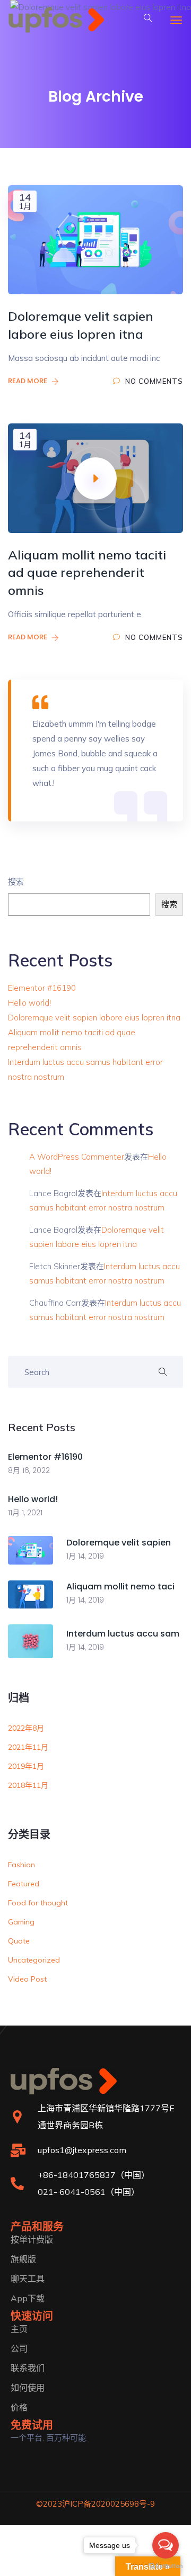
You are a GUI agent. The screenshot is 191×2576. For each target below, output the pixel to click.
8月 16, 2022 (29, 1470)
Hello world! (29, 1003)
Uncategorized (34, 1960)
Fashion (21, 1865)
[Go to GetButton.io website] (166, 2565)
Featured (24, 1884)
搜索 (16, 882)
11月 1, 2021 (25, 1513)
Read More (28, 381)
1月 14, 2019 (85, 1556)
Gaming (21, 1922)
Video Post (27, 1979)
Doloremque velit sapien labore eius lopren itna (94, 1018)
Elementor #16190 (42, 988)
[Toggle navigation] (176, 20)
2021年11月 (28, 1747)
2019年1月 (26, 1766)
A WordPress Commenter (77, 1157)
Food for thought (38, 1903)
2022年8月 (26, 1728)
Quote (19, 1941)
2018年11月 (28, 1785)
